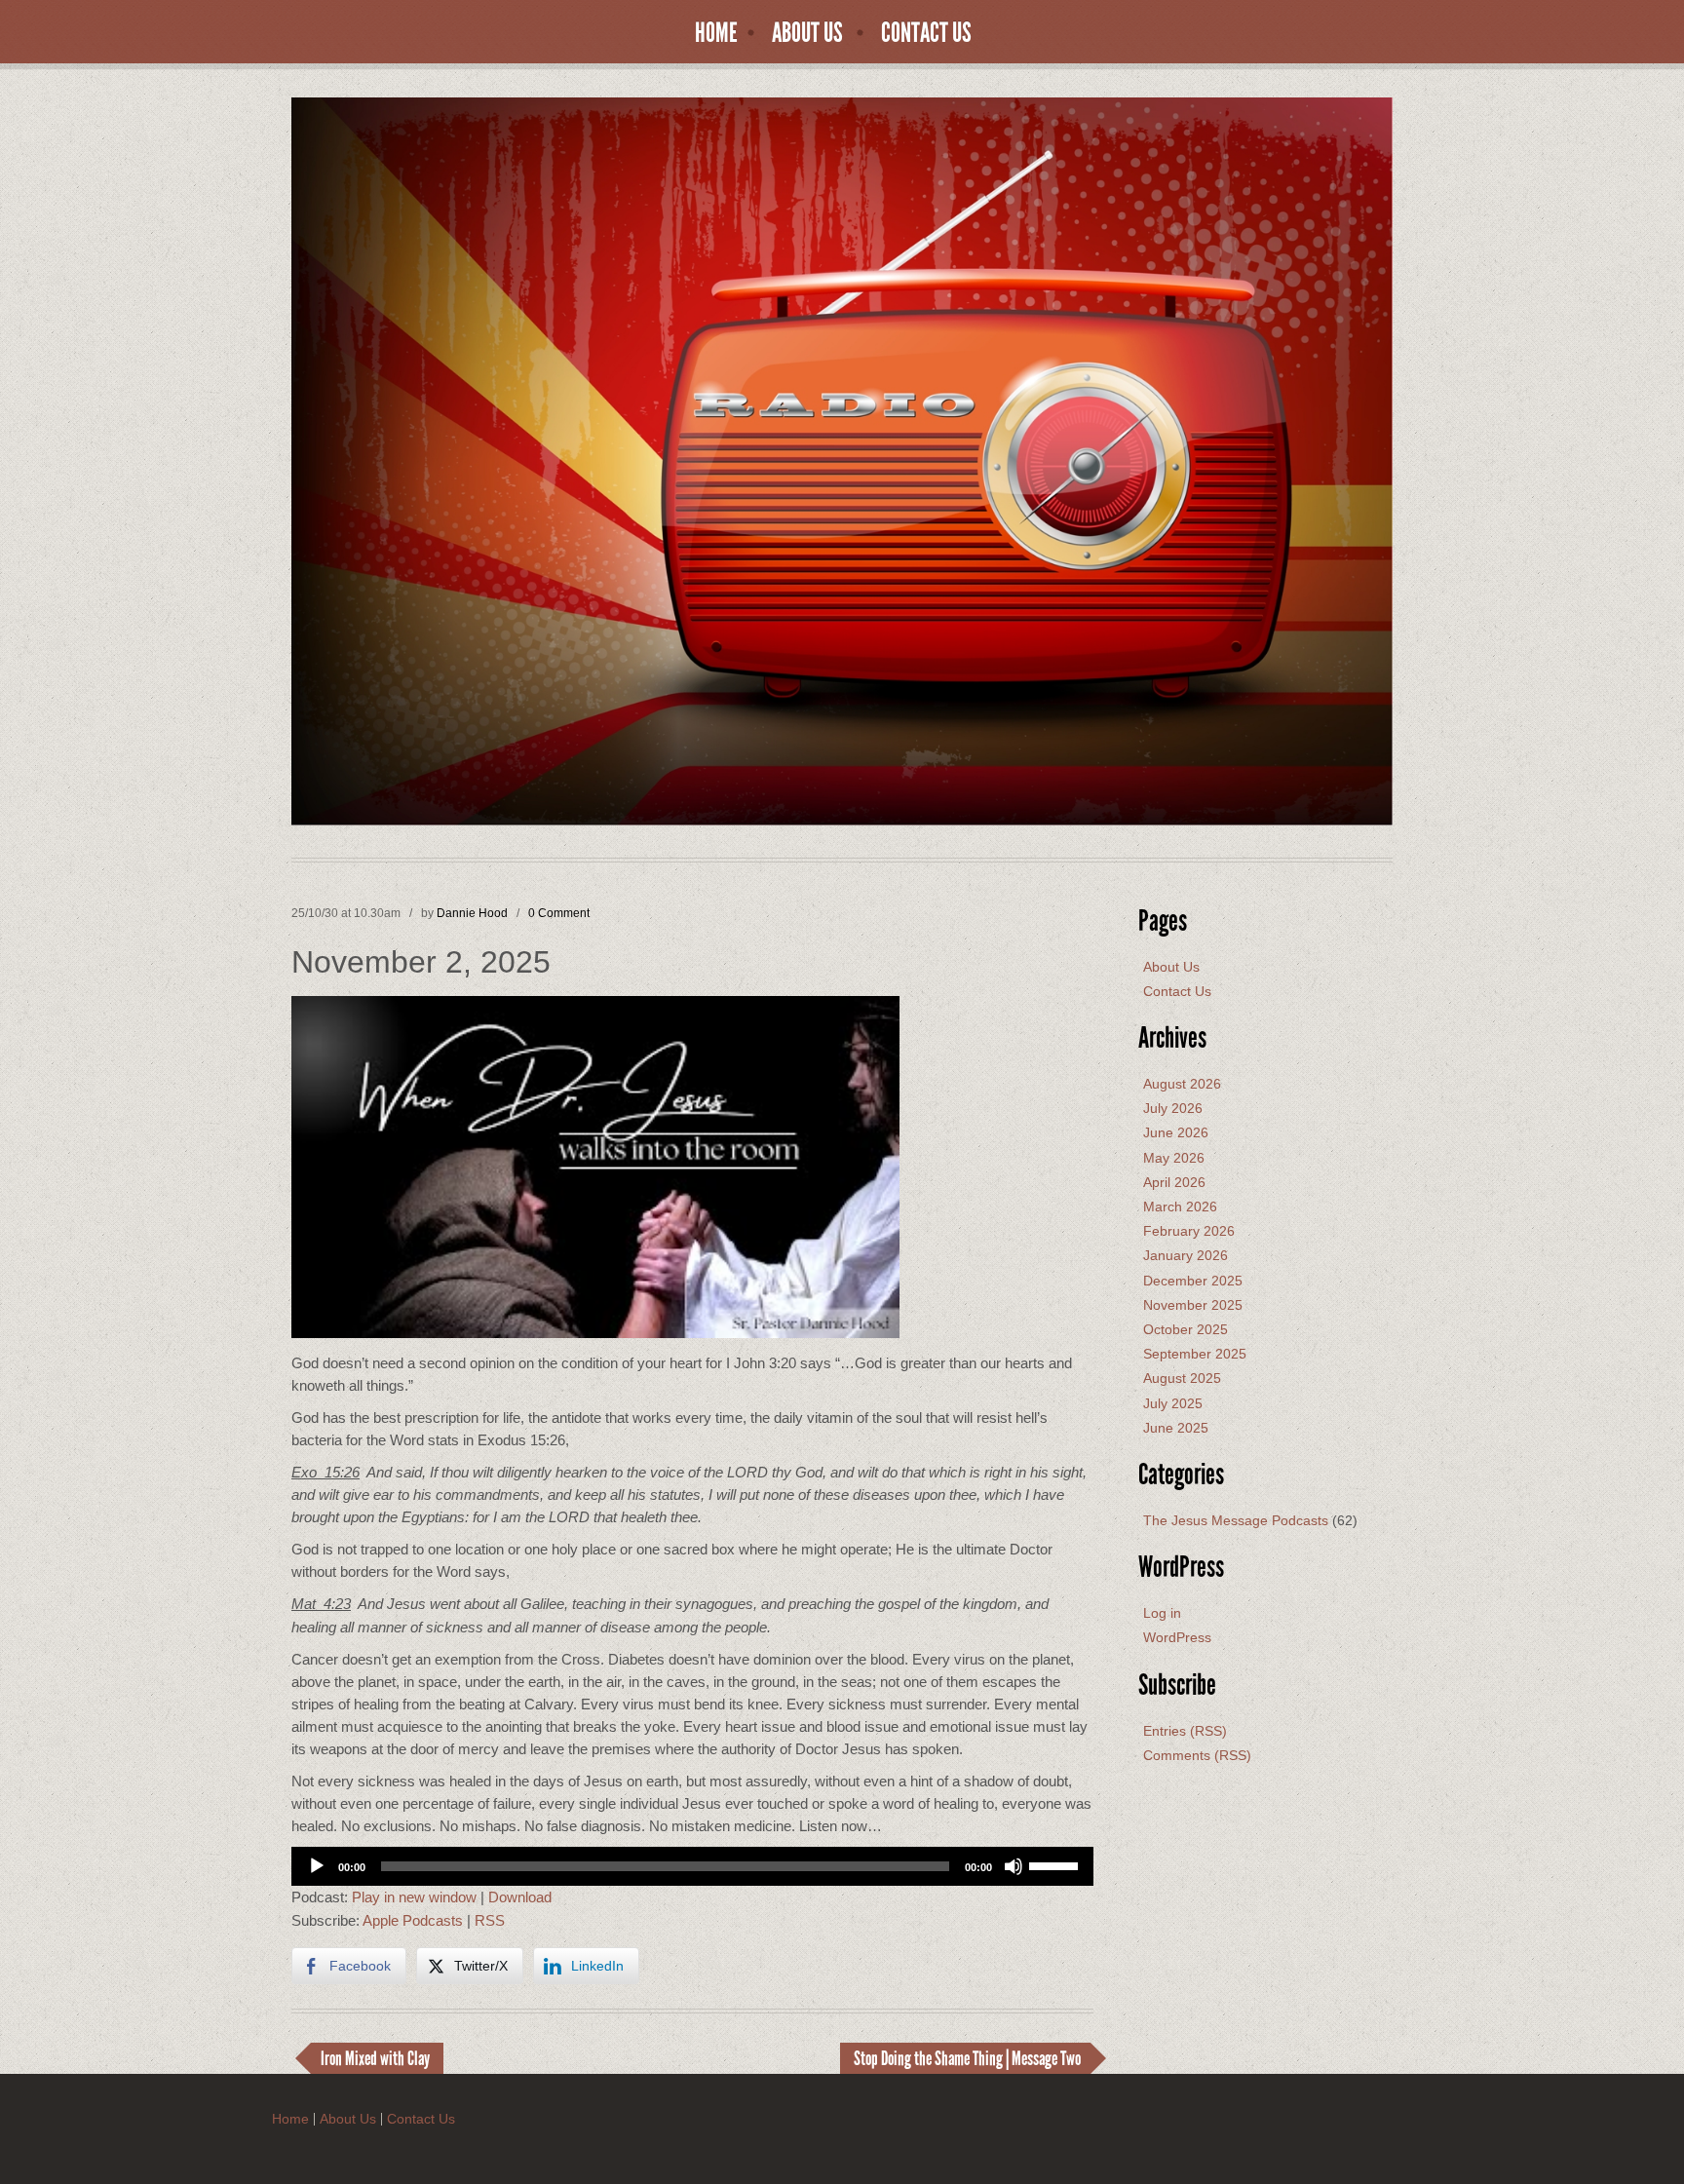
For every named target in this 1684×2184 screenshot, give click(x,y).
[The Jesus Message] (842, 460)
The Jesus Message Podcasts (1236, 1520)
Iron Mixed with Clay (375, 2058)
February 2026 (1189, 1231)
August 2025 (1182, 1378)
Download (520, 1897)
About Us (807, 33)
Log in (1162, 1613)
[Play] (317, 1866)
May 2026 (1174, 1158)
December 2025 (1193, 1281)
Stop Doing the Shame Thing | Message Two (967, 2058)
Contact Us (926, 33)
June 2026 (1176, 1132)
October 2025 (1186, 1329)
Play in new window (414, 1897)
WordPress (1177, 1637)
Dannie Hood (472, 913)
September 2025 (1195, 1354)
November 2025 (1193, 1305)
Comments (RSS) (1197, 1755)
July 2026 (1173, 1108)
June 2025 (1176, 1428)
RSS (490, 1920)
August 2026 (1182, 1084)
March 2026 (1180, 1207)
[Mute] (1014, 1866)
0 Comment (559, 913)
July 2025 (1173, 1403)
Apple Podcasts (413, 1920)
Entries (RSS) (1185, 1731)
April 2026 (1174, 1182)
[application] (692, 1866)
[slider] (1056, 1864)
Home (716, 33)
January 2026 (1186, 1255)
